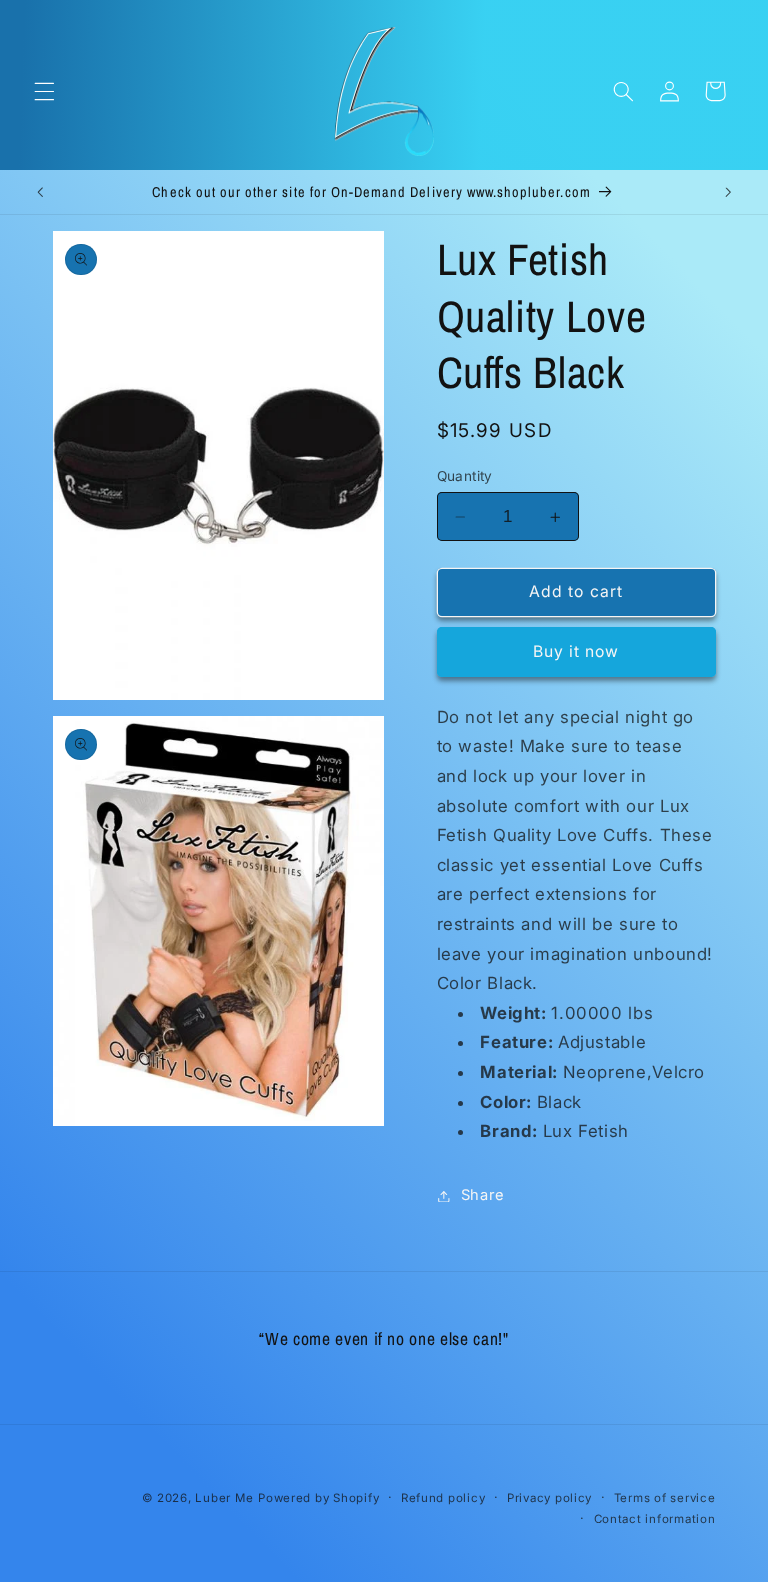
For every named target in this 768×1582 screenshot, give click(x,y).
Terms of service (665, 1498)
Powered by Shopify (318, 1498)
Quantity (465, 476)
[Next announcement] (728, 192)
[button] (44, 91)
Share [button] (483, 1195)
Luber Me (224, 1498)
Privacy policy (549, 1498)
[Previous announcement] (40, 192)
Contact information (655, 1519)
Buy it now (576, 651)
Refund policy (443, 1498)
